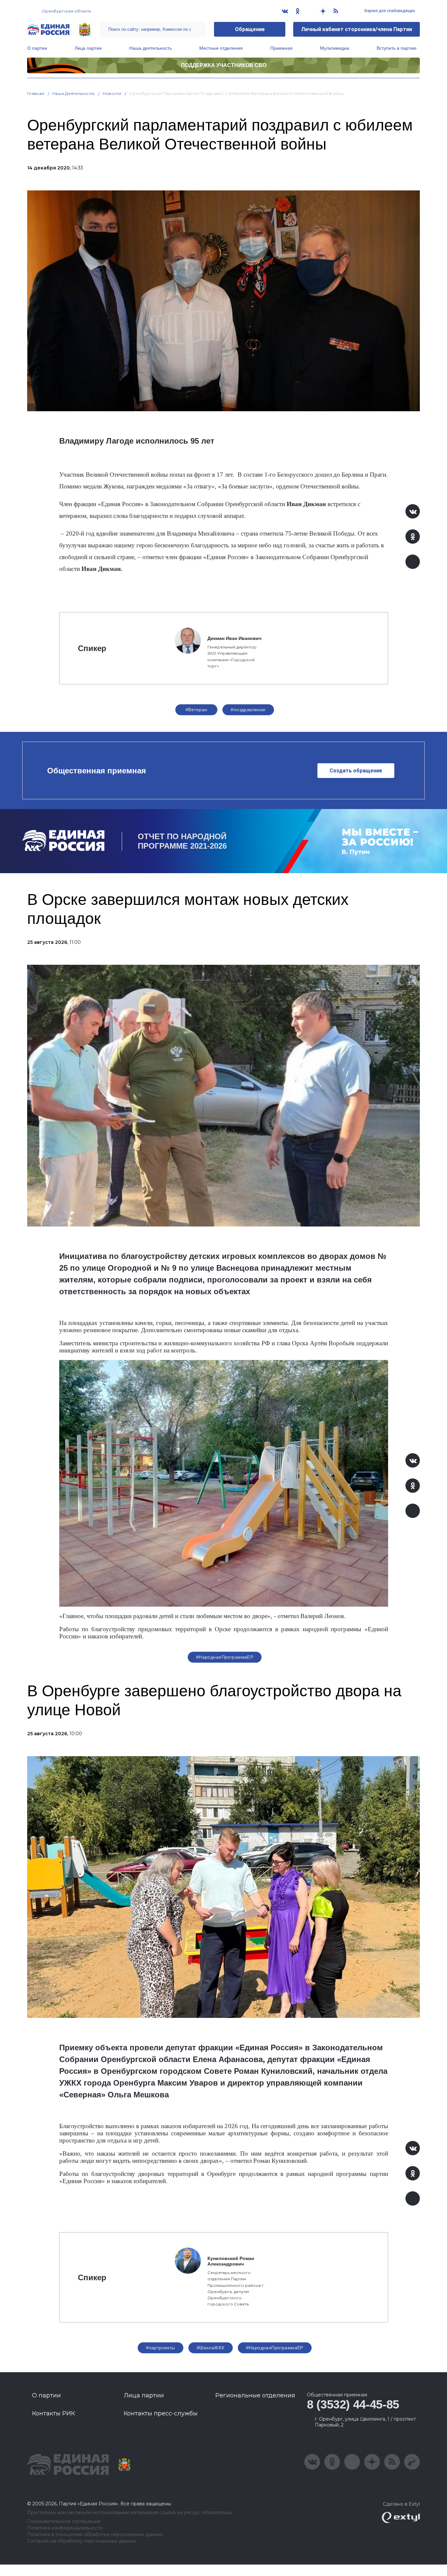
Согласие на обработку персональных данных (82, 2541)
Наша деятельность (151, 48)
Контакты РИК (54, 2413)
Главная (36, 93)
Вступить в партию (397, 48)
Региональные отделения (255, 2395)
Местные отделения (221, 48)
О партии (37, 48)
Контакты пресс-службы (161, 2413)
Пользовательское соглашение (64, 2522)
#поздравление (248, 710)
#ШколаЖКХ (211, 2348)
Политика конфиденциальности (65, 2528)
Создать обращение (356, 771)
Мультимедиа (335, 48)
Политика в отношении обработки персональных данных (95, 2535)
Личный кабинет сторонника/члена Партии (357, 29)
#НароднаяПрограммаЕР (225, 1657)
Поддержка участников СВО (224, 65)
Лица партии (88, 48)
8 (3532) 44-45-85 (353, 2404)
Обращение (250, 29)
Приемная (281, 48)
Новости (112, 93)
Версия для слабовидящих (389, 11)
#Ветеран (196, 710)
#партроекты (161, 2348)
